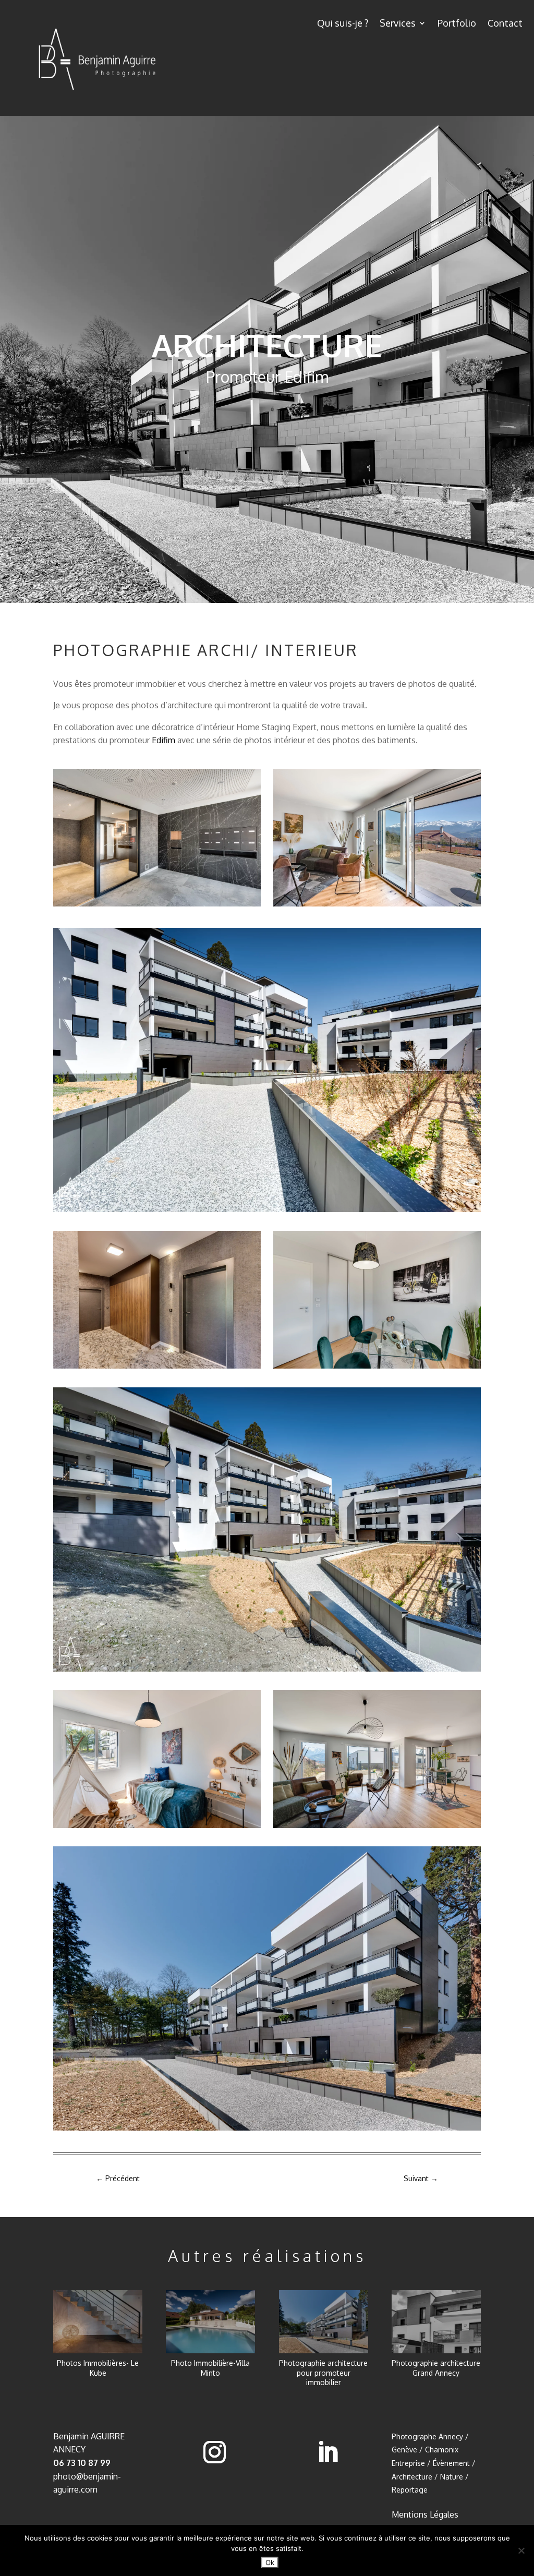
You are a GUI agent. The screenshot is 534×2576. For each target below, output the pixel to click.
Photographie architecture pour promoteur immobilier (323, 2372)
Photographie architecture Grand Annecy (436, 2368)
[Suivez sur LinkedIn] (327, 2452)
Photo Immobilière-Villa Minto (210, 2368)
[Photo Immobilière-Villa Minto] (210, 2322)
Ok (270, 2562)
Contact (505, 24)
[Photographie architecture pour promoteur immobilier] (324, 2322)
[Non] (521, 2550)
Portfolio (457, 24)
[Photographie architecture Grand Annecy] (436, 2322)
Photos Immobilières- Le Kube (98, 2368)
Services (398, 24)
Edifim (163, 740)
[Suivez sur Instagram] (215, 2452)
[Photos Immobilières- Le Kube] (98, 2322)
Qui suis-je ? (343, 24)
